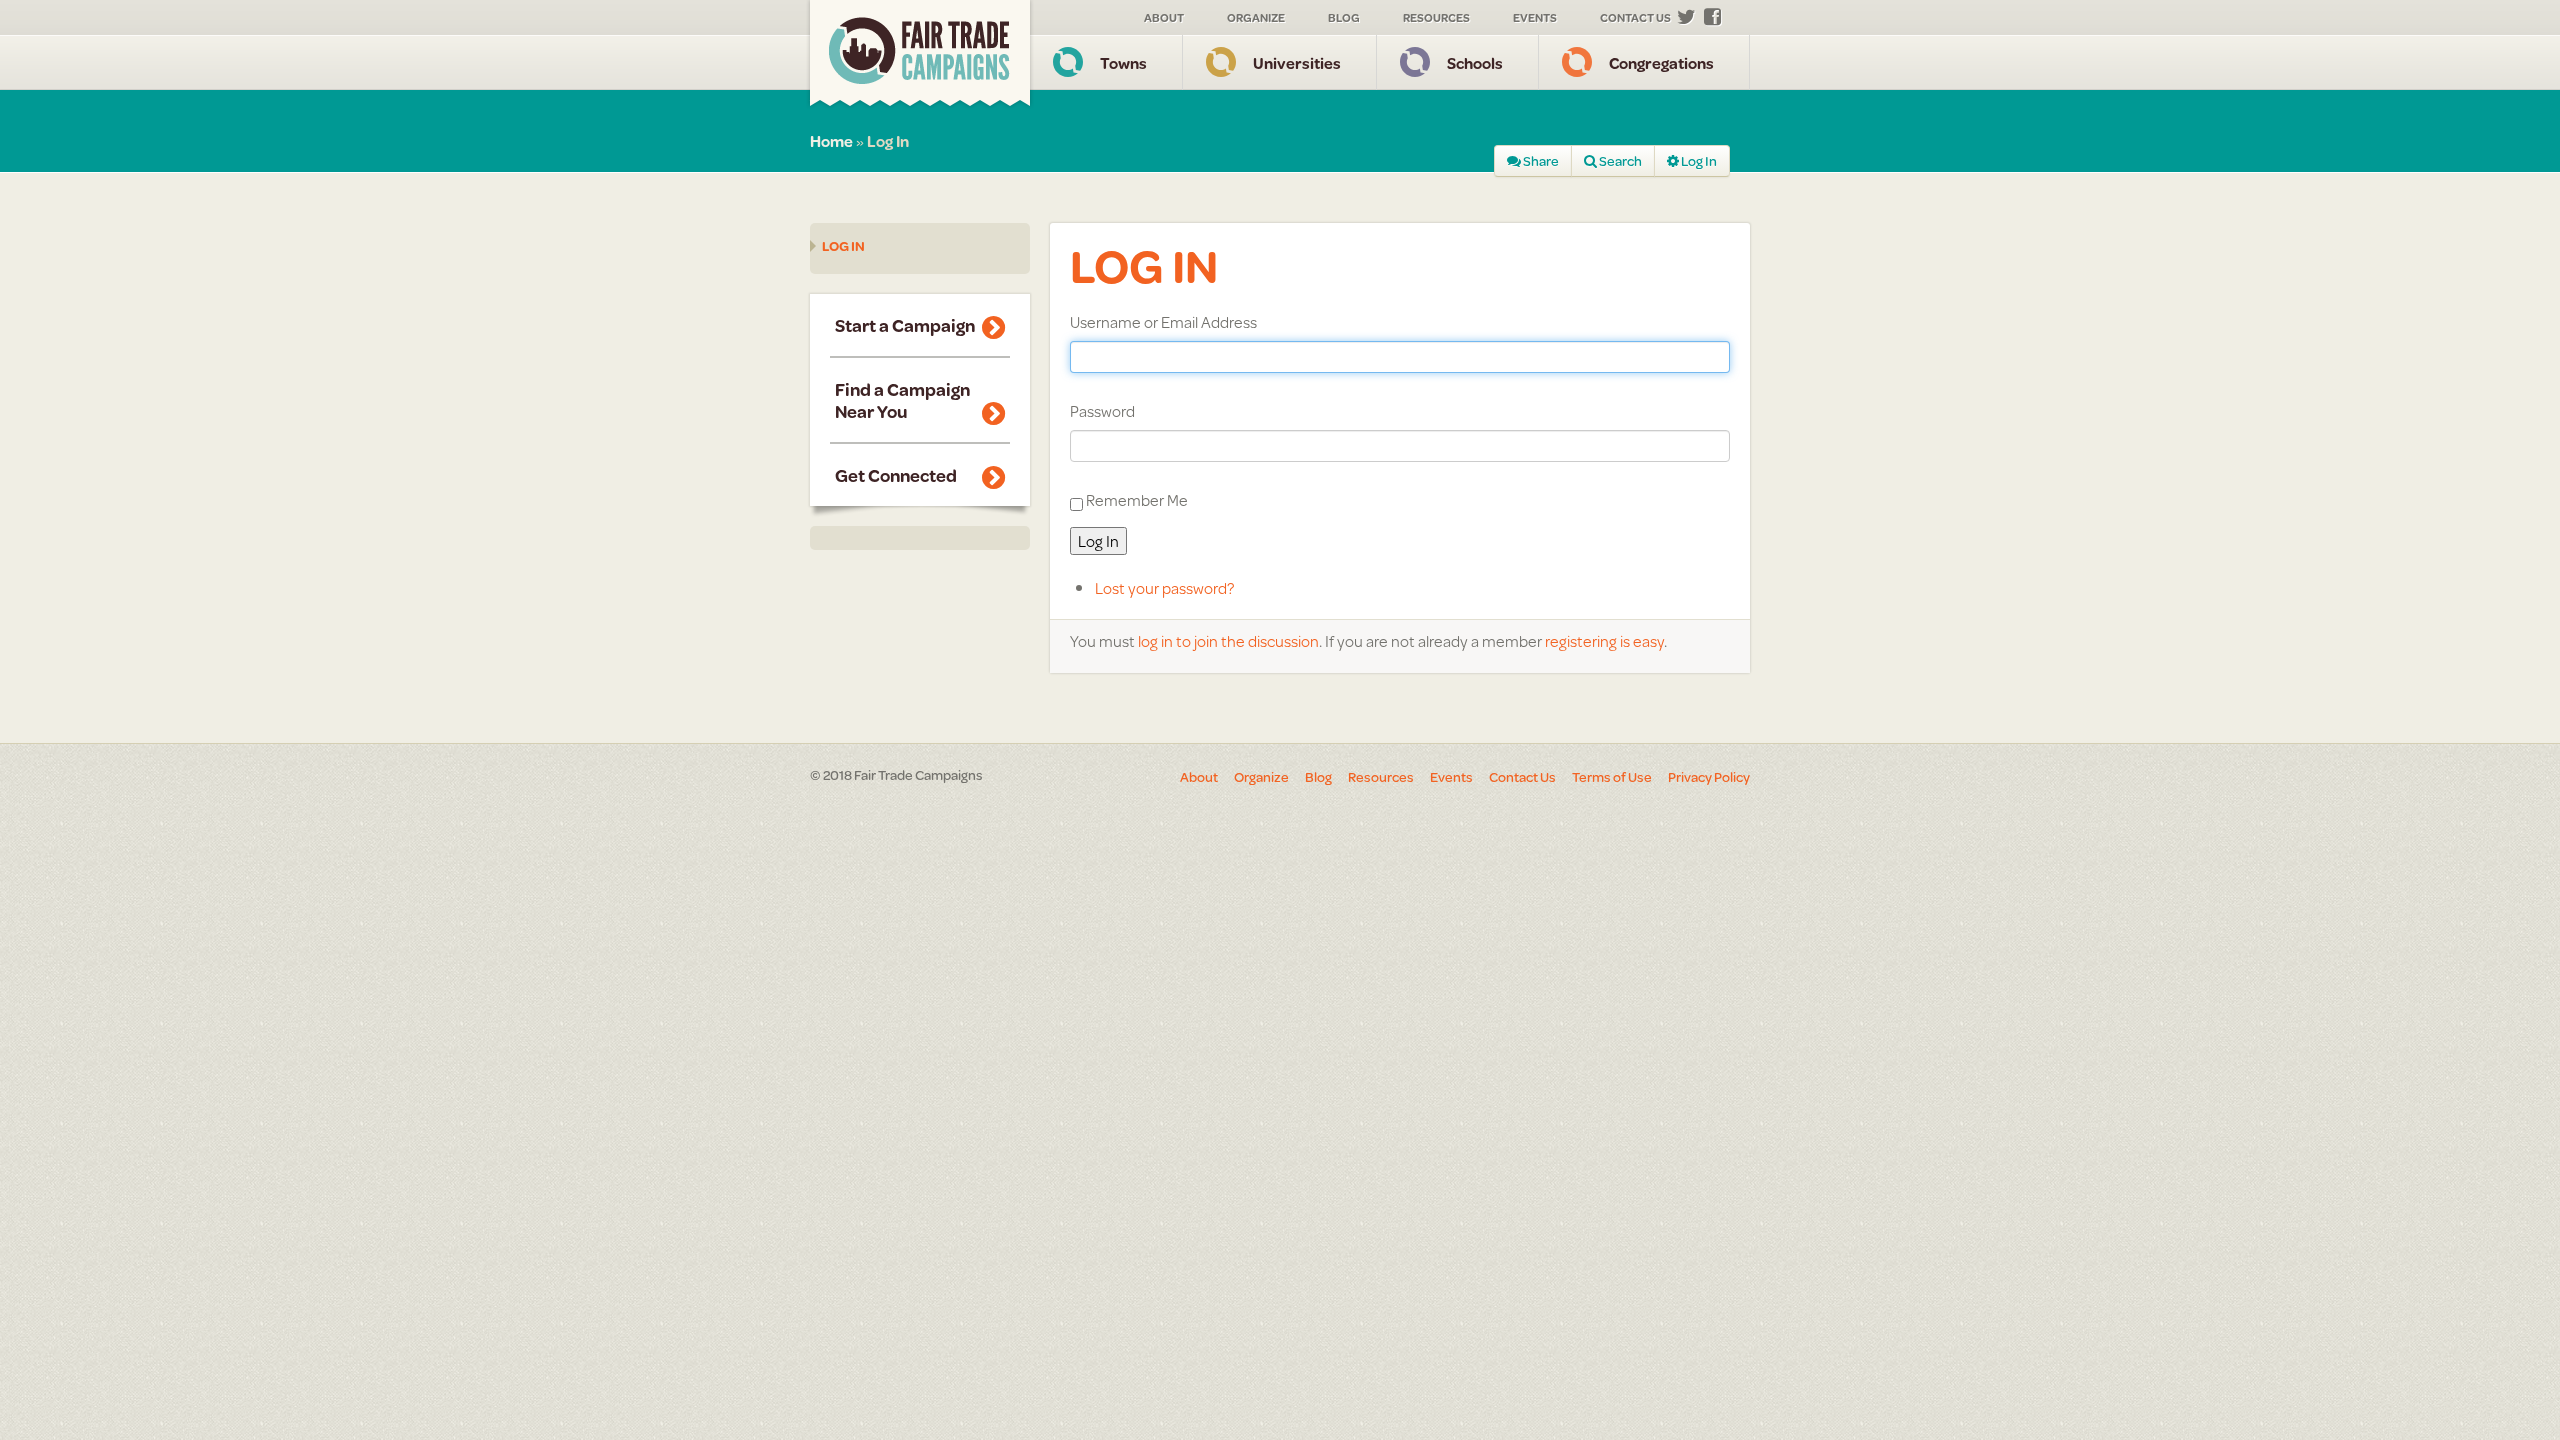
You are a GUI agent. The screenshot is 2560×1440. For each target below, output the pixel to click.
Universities (1297, 62)
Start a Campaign (905, 325)
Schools (1475, 62)
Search (1619, 161)
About (1164, 17)
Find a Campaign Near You (902, 400)
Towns (1123, 62)
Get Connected (896, 475)
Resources (1436, 17)
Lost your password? (1164, 587)
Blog (1344, 17)
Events (1535, 17)
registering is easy (1604, 640)
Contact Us (1635, 17)
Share (1540, 161)
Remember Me (1137, 499)
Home (831, 140)
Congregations (1661, 62)
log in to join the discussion (1228, 640)
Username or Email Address (1163, 322)
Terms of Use (1612, 777)
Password (1102, 411)
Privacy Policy (1709, 777)
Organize (1256, 17)
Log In (1698, 161)
